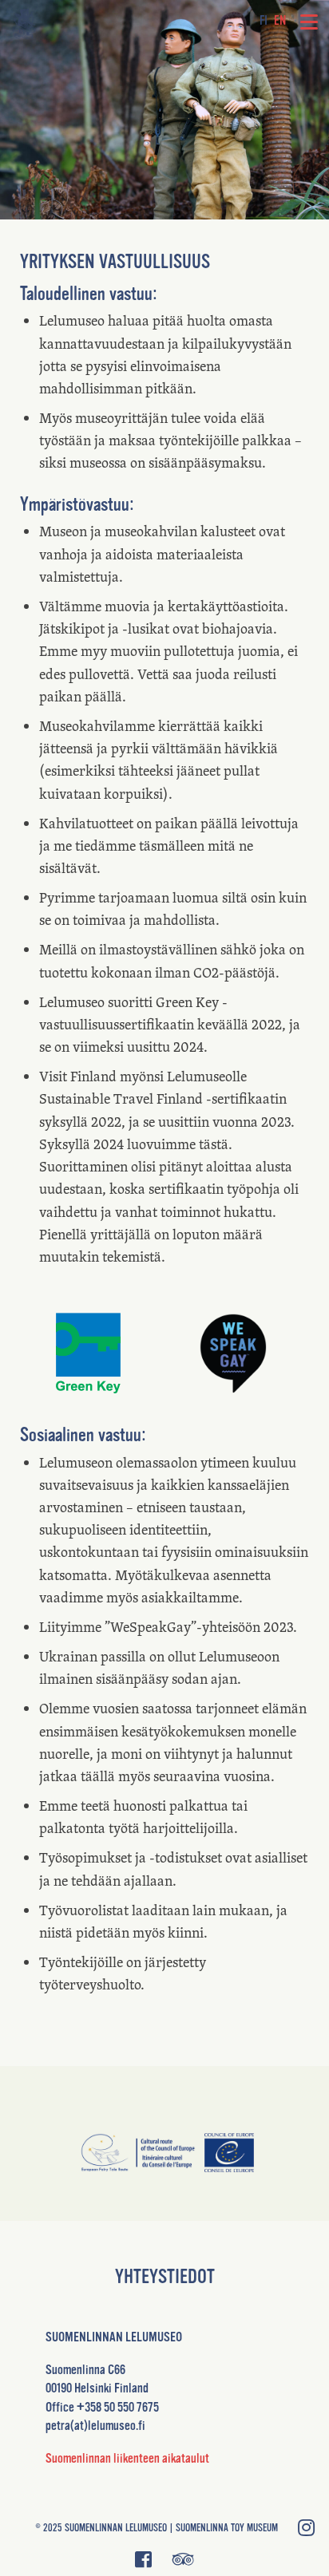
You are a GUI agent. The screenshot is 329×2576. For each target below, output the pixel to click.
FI (264, 21)
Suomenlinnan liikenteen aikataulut (127, 2458)
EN (280, 21)
